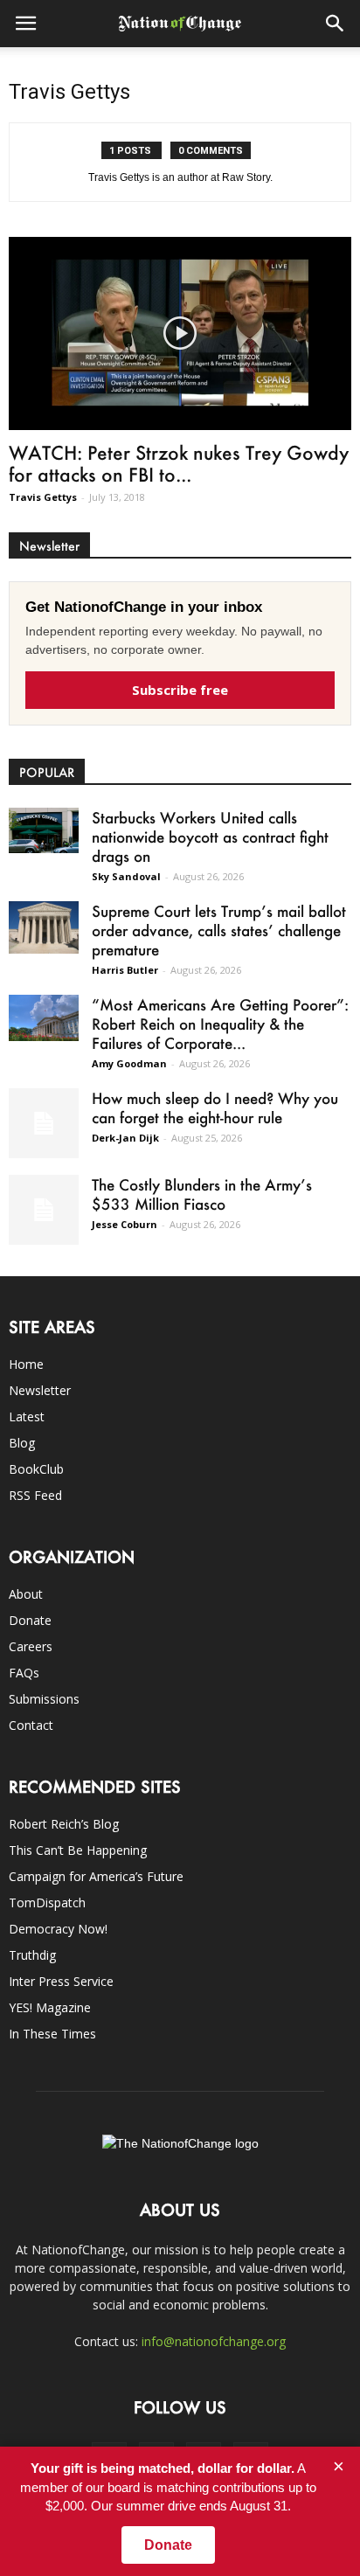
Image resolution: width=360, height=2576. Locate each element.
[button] (336, 24)
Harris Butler (125, 970)
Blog (22, 1443)
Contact (31, 1725)
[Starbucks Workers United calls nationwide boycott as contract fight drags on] (44, 831)
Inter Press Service (61, 1981)
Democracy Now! (58, 1929)
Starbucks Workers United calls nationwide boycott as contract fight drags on (210, 837)
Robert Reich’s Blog (64, 1824)
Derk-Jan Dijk (125, 1138)
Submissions (44, 1699)
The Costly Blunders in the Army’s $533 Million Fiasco (202, 1194)
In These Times (52, 2034)
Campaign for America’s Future (96, 1876)
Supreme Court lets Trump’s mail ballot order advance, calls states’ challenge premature (219, 930)
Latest (27, 1416)
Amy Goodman (129, 1063)
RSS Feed (35, 1495)
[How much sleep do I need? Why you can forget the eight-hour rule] (44, 1123)
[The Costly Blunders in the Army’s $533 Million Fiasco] (44, 1210)
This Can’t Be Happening (78, 1850)
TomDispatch (47, 1902)
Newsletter (40, 1390)
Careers (31, 1646)
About (26, 1594)
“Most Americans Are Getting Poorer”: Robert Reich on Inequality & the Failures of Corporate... (220, 1024)
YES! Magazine (50, 2007)
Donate (30, 1620)
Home (26, 1364)
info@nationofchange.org (214, 2341)
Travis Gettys (43, 497)
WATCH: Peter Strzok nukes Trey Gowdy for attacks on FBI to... (179, 463)
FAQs (24, 1673)
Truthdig (32, 1955)
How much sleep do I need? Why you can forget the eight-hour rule (215, 1107)
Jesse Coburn (125, 1224)
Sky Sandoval (126, 876)
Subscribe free (180, 690)
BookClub (36, 1469)
